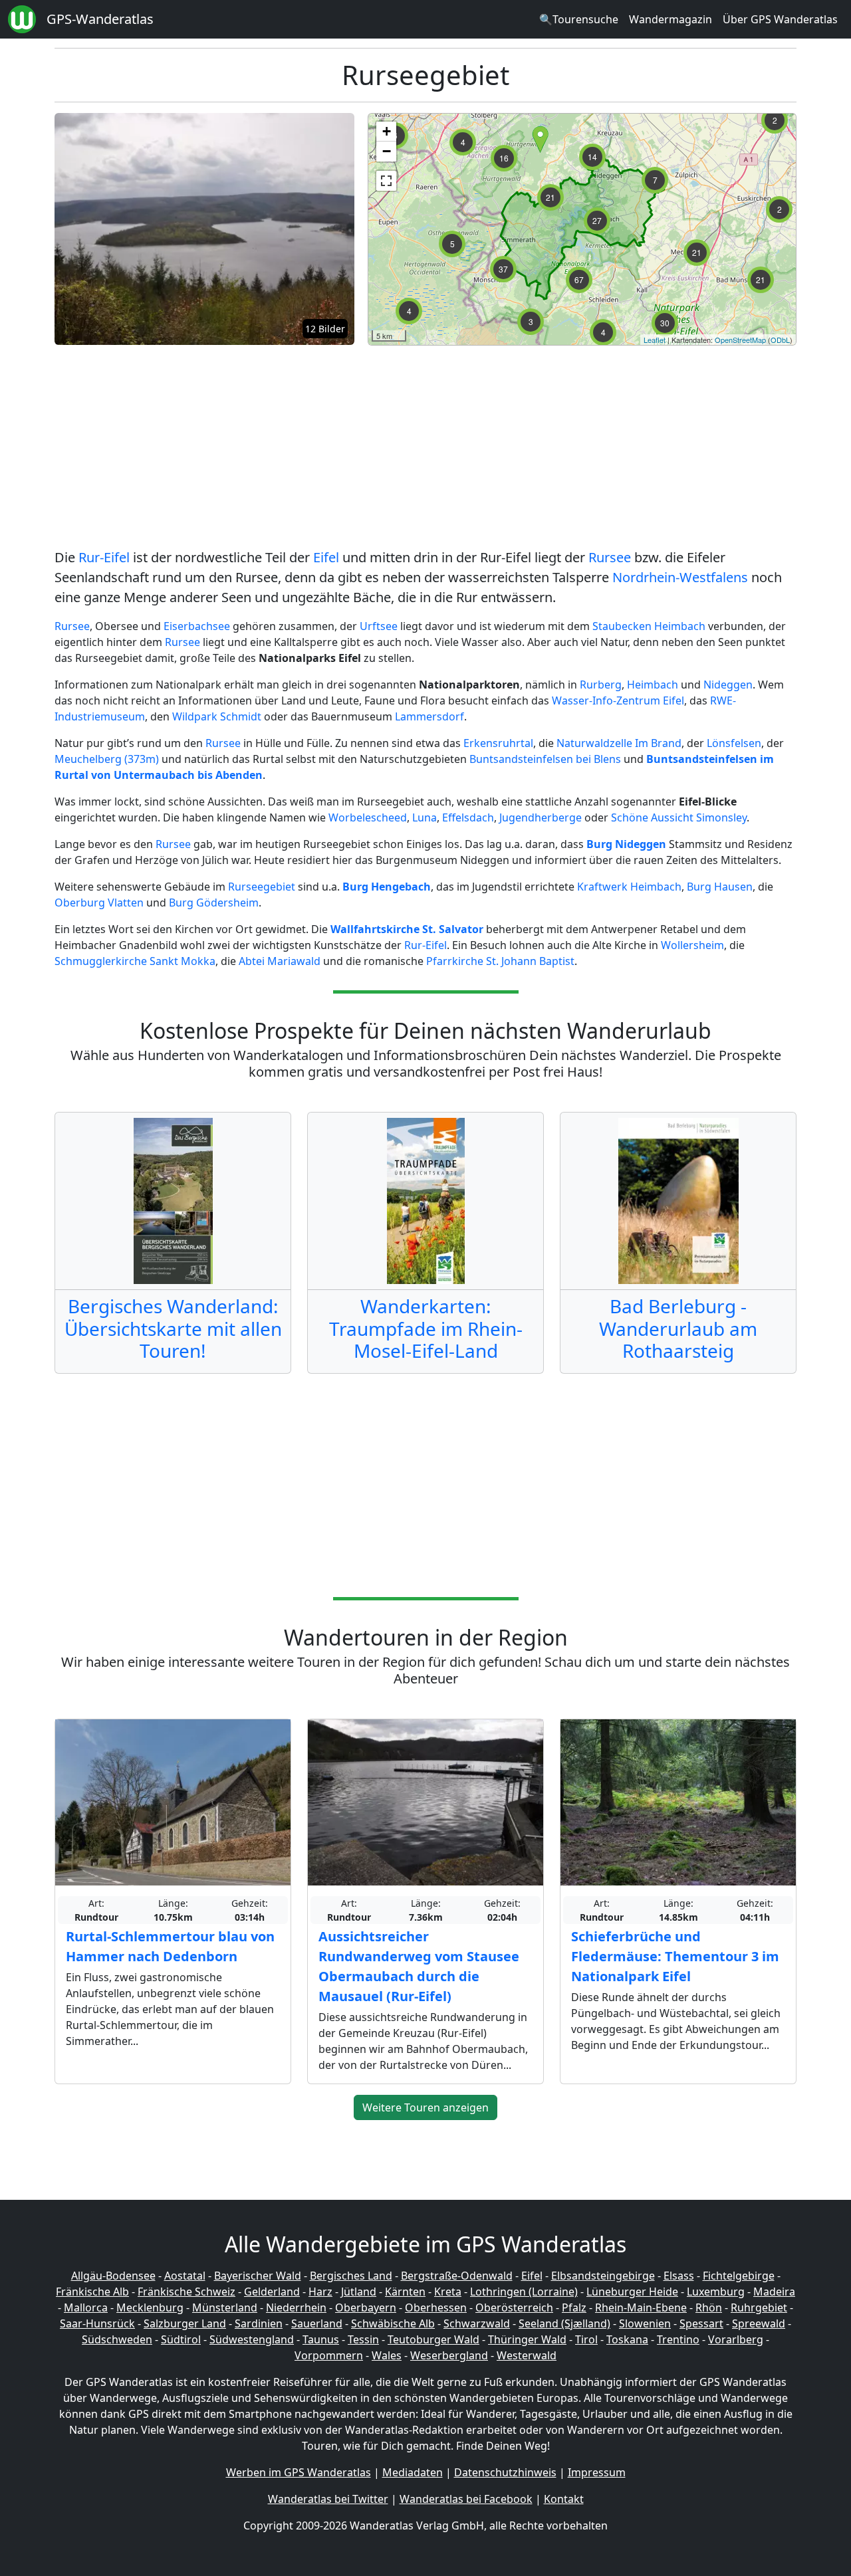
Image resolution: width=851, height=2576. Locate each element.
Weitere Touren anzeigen (425, 2107)
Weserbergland (449, 2355)
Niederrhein (296, 2308)
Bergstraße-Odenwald (457, 2276)
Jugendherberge (541, 817)
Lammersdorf (429, 716)
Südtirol (181, 2339)
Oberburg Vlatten (99, 903)
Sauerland (317, 2323)
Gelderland (272, 2292)
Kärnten (405, 2292)
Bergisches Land (351, 2276)
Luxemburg (716, 2292)
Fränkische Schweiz (186, 2292)
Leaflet (655, 340)
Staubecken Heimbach (650, 626)
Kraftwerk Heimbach (629, 887)
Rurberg (601, 685)
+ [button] (387, 131)
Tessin (363, 2339)
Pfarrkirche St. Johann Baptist (500, 961)
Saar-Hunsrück (97, 2323)
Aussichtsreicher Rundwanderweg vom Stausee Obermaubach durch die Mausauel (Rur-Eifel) (419, 1966)
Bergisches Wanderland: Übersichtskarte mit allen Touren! (173, 1328)
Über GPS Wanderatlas (780, 19)
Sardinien (259, 2323)
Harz (320, 2292)
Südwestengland (252, 2339)
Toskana (627, 2339)
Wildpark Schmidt (217, 716)
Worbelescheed (368, 817)
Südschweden (117, 2339)
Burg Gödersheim (214, 903)
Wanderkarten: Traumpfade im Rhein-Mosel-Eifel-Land (426, 1328)
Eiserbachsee (197, 626)
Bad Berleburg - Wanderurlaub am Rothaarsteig (678, 1328)
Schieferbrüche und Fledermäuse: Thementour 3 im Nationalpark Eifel (675, 1956)
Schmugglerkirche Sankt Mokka (135, 961)
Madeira (774, 2292)
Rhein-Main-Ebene (641, 2308)
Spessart (701, 2323)
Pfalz (574, 2308)
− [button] (387, 151)
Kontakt (564, 2499)
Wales (387, 2355)
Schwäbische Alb (393, 2323)
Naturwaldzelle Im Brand (619, 743)
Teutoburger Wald (433, 2339)
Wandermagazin (670, 19)
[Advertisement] (425, 449)
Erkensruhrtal (498, 743)
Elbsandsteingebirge (603, 2276)
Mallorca (86, 2308)
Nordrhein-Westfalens (680, 577)
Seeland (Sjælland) (564, 2323)
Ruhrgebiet (759, 2308)
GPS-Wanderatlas (100, 19)
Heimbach (653, 685)
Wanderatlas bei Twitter (328, 2499)
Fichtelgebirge (739, 2276)
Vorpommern (329, 2355)
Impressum (597, 2472)
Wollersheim (692, 945)
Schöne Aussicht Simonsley (679, 817)
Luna (425, 817)
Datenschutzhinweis (505, 2472)
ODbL (780, 340)
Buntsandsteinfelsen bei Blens (545, 759)
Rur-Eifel (104, 557)
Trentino (678, 2339)
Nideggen (728, 685)
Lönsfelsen (734, 743)
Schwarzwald (477, 2323)
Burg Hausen (720, 887)
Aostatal (185, 2276)
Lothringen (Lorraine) (524, 2292)
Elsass (679, 2276)
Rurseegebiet (262, 887)
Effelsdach (468, 817)
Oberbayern (366, 2308)
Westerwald (527, 2355)
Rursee (610, 557)
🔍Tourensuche (579, 19)
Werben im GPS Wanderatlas (299, 2472)
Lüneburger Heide (632, 2292)
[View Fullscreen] (386, 181)
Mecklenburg (150, 2308)
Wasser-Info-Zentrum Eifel (618, 700)
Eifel (326, 557)
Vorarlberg (736, 2339)
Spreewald (759, 2323)
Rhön (709, 2308)
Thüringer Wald (527, 2339)
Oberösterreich (514, 2308)
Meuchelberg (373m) (107, 759)
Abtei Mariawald (280, 961)
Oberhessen (436, 2308)
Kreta (448, 2292)
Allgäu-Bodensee (113, 2276)
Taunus (321, 2339)
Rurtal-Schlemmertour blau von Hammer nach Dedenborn (170, 1946)
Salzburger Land (185, 2323)
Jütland (359, 2292)
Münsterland (225, 2308)
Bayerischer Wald (258, 2276)
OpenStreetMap (740, 340)
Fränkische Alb (92, 2292)
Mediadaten (413, 2472)
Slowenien (645, 2323)
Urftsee (379, 626)
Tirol (586, 2339)
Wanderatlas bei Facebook (466, 2499)
